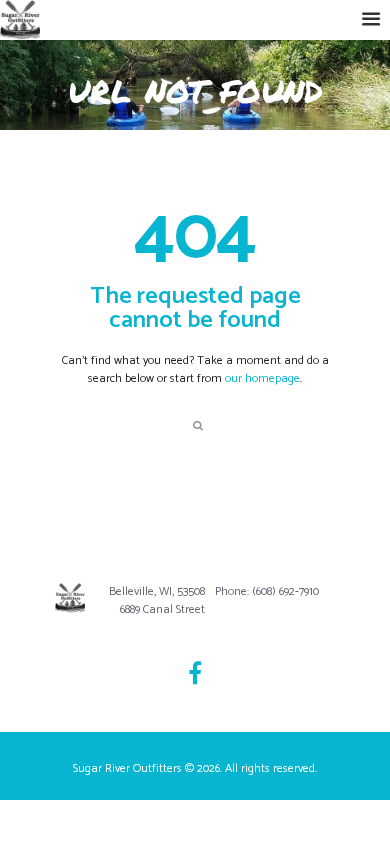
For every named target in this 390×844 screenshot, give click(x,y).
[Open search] (196, 424)
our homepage (262, 378)
